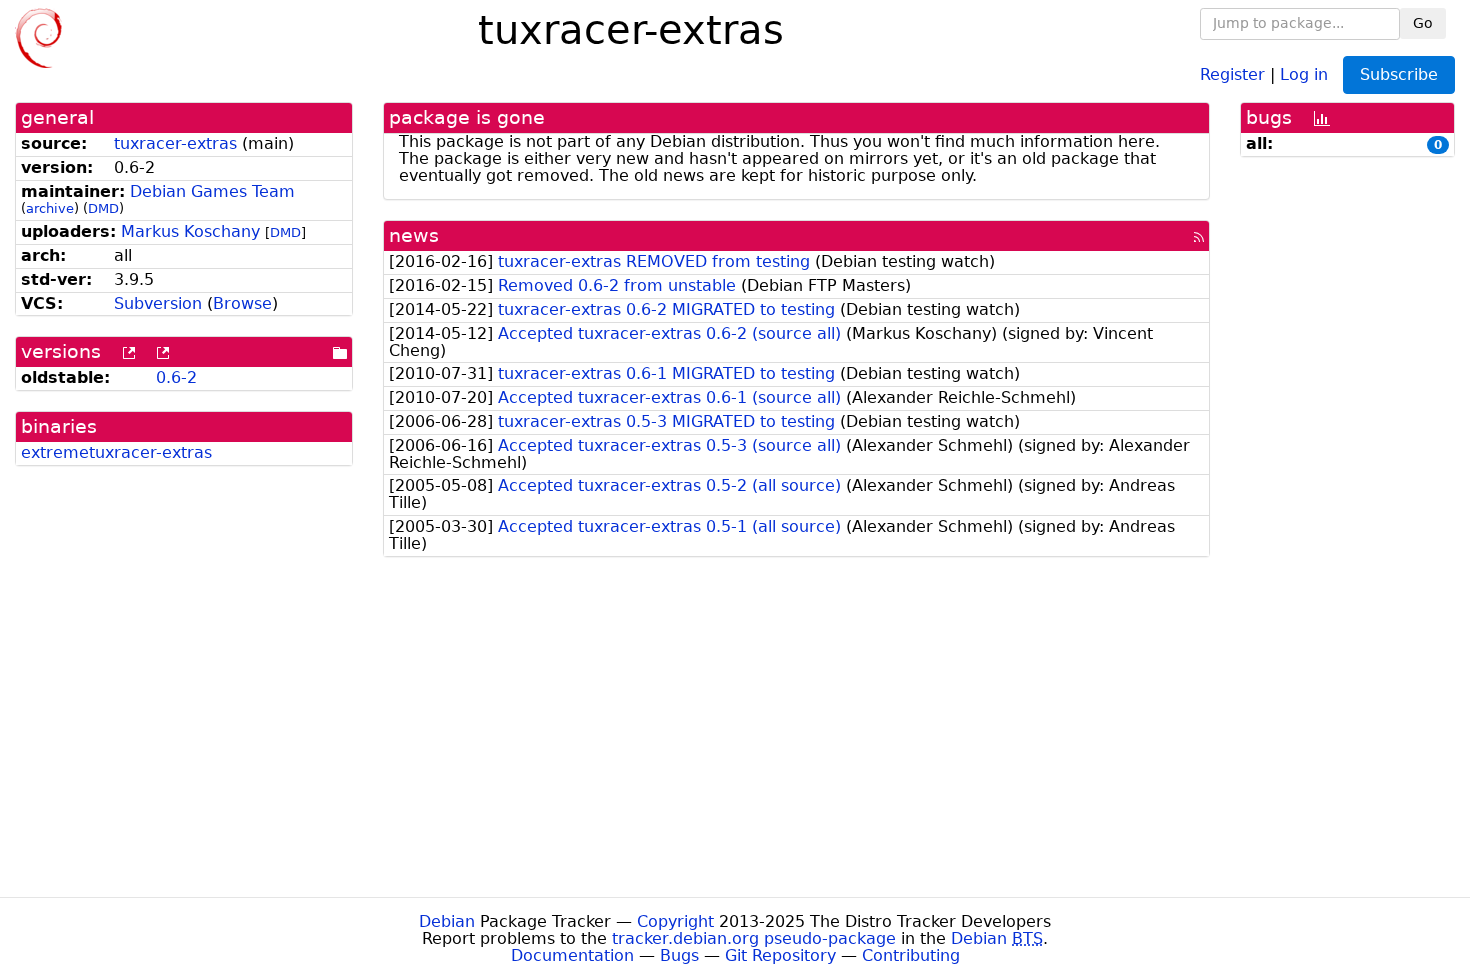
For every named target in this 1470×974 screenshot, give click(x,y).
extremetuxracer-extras (116, 452)
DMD (103, 208)
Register (1232, 73)
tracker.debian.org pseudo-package (754, 938)
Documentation (572, 955)
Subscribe (1399, 74)
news (414, 235)
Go (1423, 23)
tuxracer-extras (175, 143)
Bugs (679, 955)
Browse (242, 303)
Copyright (675, 921)
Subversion (158, 303)
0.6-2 (176, 377)
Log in (1304, 73)
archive (50, 208)
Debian (447, 921)
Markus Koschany (190, 231)
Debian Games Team (212, 191)
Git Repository (780, 955)
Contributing (911, 955)
